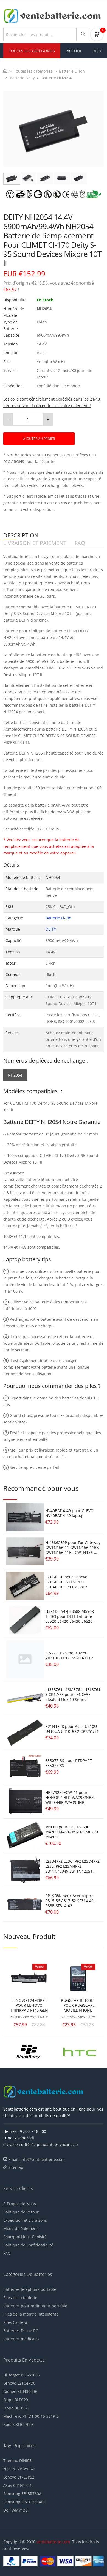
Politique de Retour (21, 2212)
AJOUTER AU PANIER (39, 439)
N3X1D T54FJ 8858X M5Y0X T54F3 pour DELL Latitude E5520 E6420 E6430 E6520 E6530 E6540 (70, 1619)
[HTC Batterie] (80, 2051)
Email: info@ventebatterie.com (36, 2159)
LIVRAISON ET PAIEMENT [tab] (35, 543)
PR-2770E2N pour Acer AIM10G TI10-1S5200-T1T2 (69, 1655)
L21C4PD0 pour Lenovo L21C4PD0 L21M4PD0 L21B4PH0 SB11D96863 (66, 1582)
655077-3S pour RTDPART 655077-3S (69, 1763)
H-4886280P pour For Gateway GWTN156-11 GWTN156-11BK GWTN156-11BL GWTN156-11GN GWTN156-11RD (73, 1550)
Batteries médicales (21, 2339)
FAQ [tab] (80, 543)
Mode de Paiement (21, 2228)
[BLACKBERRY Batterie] (28, 2051)
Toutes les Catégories (32, 51)
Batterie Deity (22, 78)
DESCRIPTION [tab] (21, 536)
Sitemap (16, 2167)
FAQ (7, 2253)
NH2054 (15, 1075)
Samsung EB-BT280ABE (25, 2502)
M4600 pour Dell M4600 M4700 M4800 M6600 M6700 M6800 (72, 1832)
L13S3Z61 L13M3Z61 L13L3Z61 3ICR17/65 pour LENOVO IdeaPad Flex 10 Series (73, 1694)
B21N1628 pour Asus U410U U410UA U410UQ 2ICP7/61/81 (72, 1729)
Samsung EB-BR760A (22, 2494)
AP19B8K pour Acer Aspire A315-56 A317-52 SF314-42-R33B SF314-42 (70, 1901)
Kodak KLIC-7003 (19, 2424)
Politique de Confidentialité (28, 2245)
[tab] (12, 178)
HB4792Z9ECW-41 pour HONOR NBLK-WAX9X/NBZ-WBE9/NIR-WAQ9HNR (70, 1797)
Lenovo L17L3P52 (19, 2477)
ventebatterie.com (53, 2542)
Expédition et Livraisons (25, 2220)
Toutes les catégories (33, 71)
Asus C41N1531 (18, 2485)
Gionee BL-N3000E (20, 2391)
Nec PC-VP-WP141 (19, 2469)
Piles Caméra (15, 2322)
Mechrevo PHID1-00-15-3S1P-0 (31, 2416)
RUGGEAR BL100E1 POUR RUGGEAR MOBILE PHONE (78, 2005)
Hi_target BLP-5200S (22, 2375)
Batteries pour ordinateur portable (35, 2306)
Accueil (74, 51)
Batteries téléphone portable (30, 2289)
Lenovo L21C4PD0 (19, 2383)
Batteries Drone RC (21, 2331)
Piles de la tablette (20, 2298)
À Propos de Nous (20, 2204)
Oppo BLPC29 (16, 2400)
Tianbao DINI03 (17, 2461)
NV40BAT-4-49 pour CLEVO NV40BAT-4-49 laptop (69, 1513)
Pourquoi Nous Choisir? (25, 2237)
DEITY (51, 929)
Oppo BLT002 (16, 2408)
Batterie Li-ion (72, 71)
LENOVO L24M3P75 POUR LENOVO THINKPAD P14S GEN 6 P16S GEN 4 (29, 2005)
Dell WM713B (16, 2510)
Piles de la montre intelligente (31, 2314)
